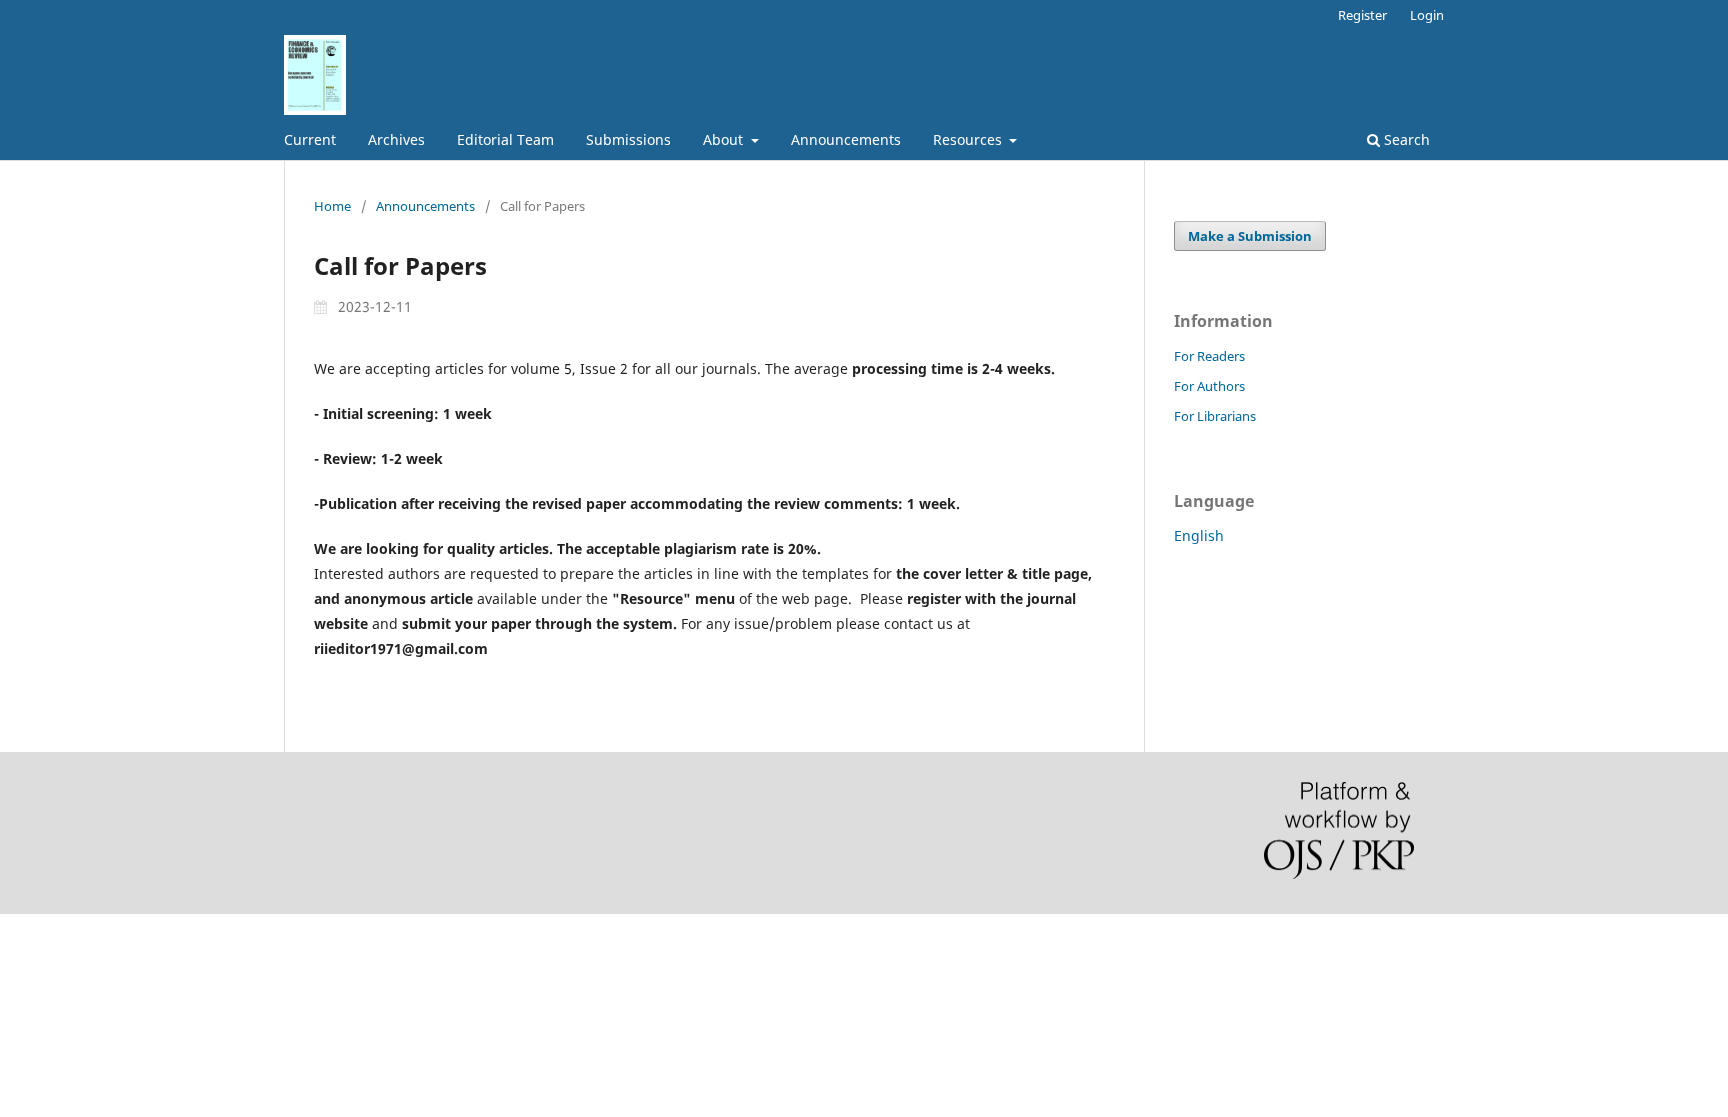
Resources (969, 139)
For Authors (1209, 386)
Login (1427, 15)
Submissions (628, 139)
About (725, 139)
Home (332, 206)
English (1199, 535)
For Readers (1209, 356)
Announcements (846, 139)
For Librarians (1215, 416)
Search (1405, 139)
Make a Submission (1250, 236)
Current (310, 139)
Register (1362, 15)
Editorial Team (505, 139)
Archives (396, 139)
